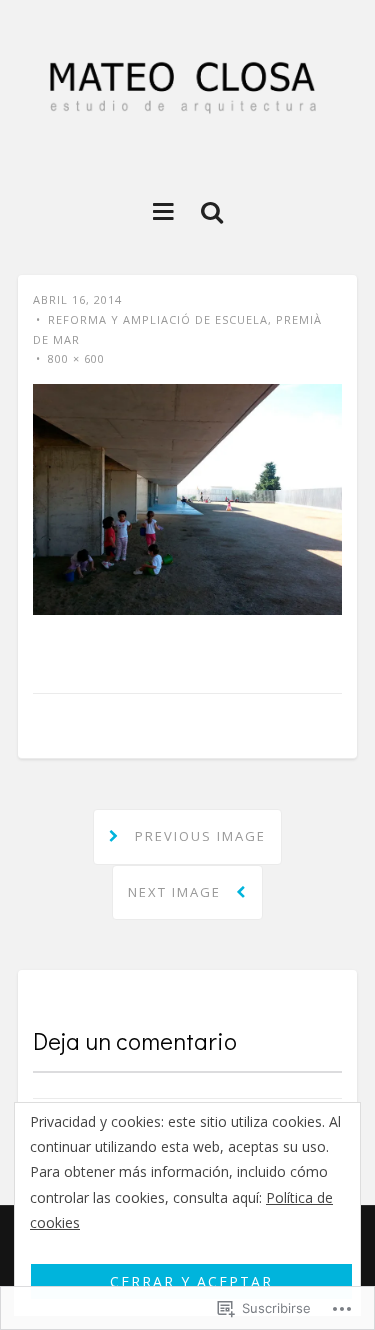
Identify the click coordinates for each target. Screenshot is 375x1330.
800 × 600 (76, 358)
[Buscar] (212, 210)
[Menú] (163, 210)
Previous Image (198, 836)
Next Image (177, 892)
